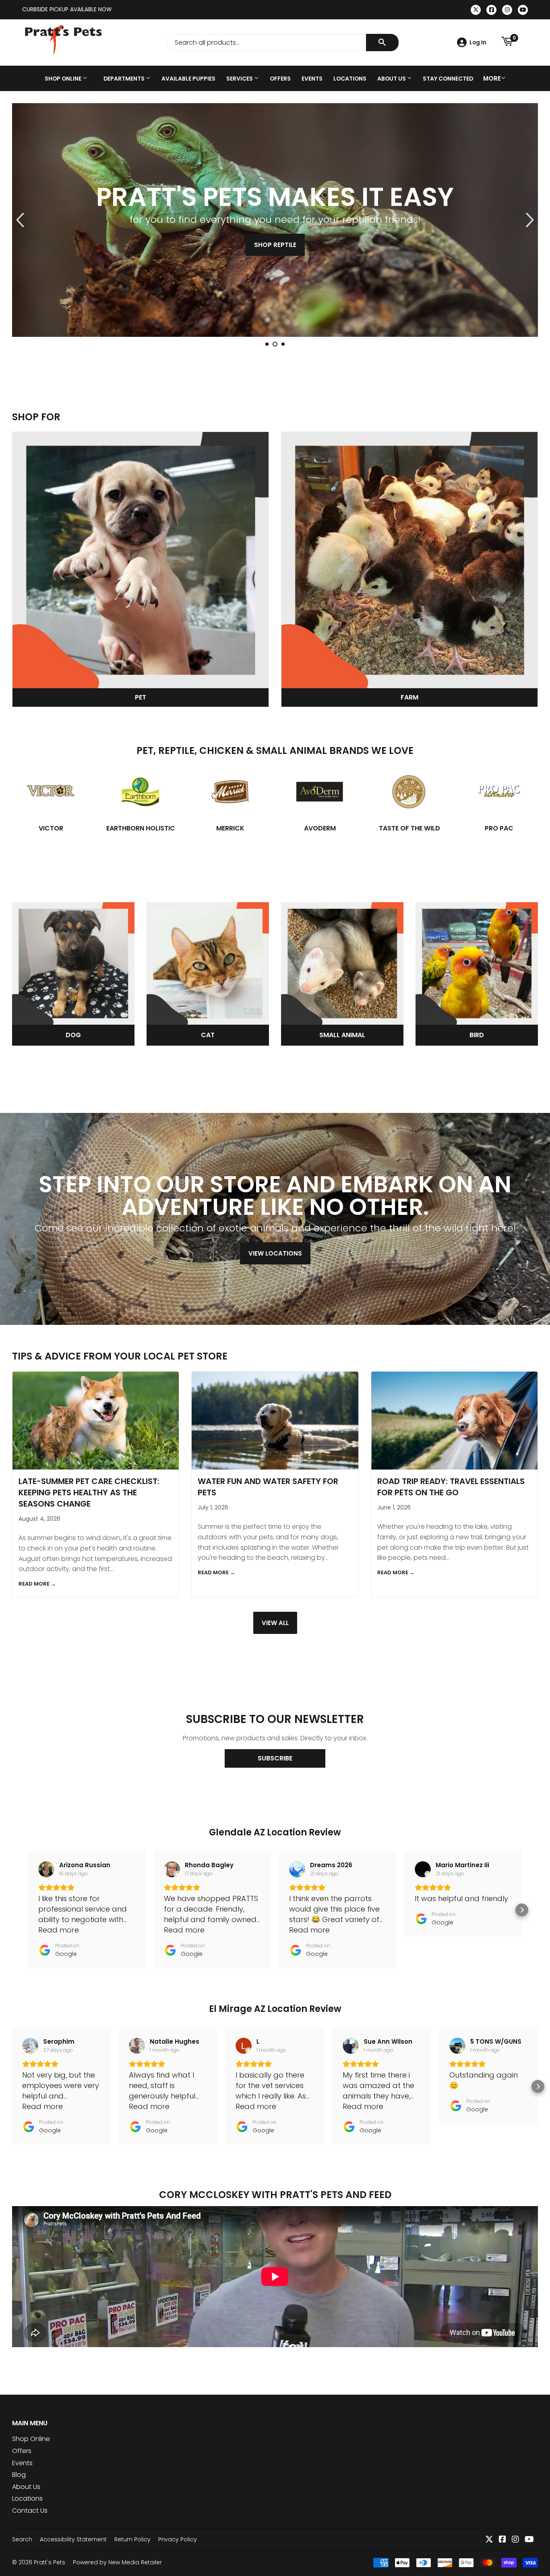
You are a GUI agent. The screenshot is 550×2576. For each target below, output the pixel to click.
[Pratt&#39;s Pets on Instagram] (515, 2540)
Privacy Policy (178, 2539)
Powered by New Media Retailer (117, 2562)
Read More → (37, 1584)
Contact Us (30, 2511)
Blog (19, 2475)
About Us (392, 79)
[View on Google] (46, 1869)
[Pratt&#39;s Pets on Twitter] (489, 2540)
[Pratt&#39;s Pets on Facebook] (502, 2540)
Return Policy (132, 2539)
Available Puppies (188, 79)
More (492, 78)
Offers (280, 79)
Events (312, 79)
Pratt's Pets (50, 2562)
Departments (125, 79)
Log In (478, 42)
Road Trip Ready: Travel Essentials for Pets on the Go (451, 1487)
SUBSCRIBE (275, 1758)
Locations (350, 79)
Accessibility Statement (73, 2539)
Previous (25, 220)
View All (275, 1623)
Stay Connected (448, 79)
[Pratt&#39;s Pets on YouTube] (529, 2540)
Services (240, 79)
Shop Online (64, 79)
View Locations (275, 1253)
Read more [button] (59, 1930)
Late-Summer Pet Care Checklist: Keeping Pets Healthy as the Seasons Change (89, 1492)
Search (22, 2539)
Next (525, 220)
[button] (28, 1910)
